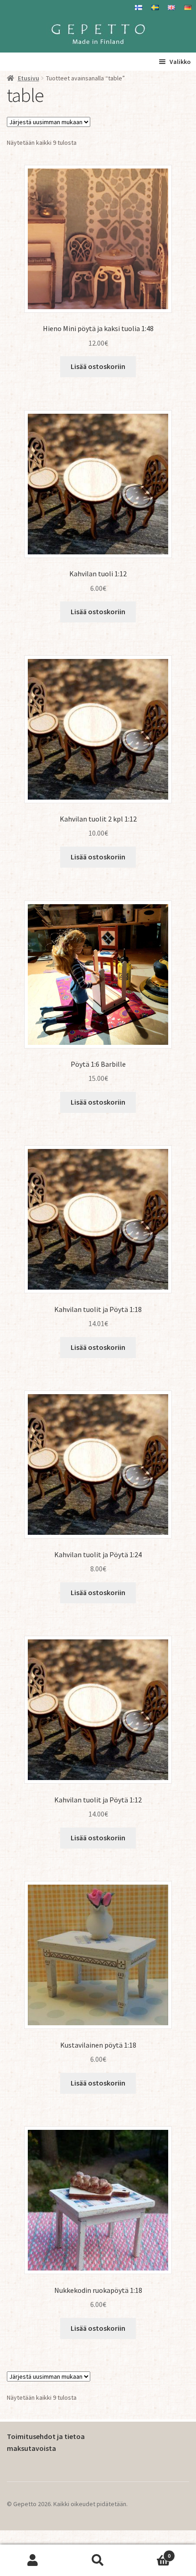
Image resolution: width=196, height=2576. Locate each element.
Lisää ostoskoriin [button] (98, 366)
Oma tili (33, 2560)
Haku (98, 2560)
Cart (151, 2552)
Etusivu (28, 78)
